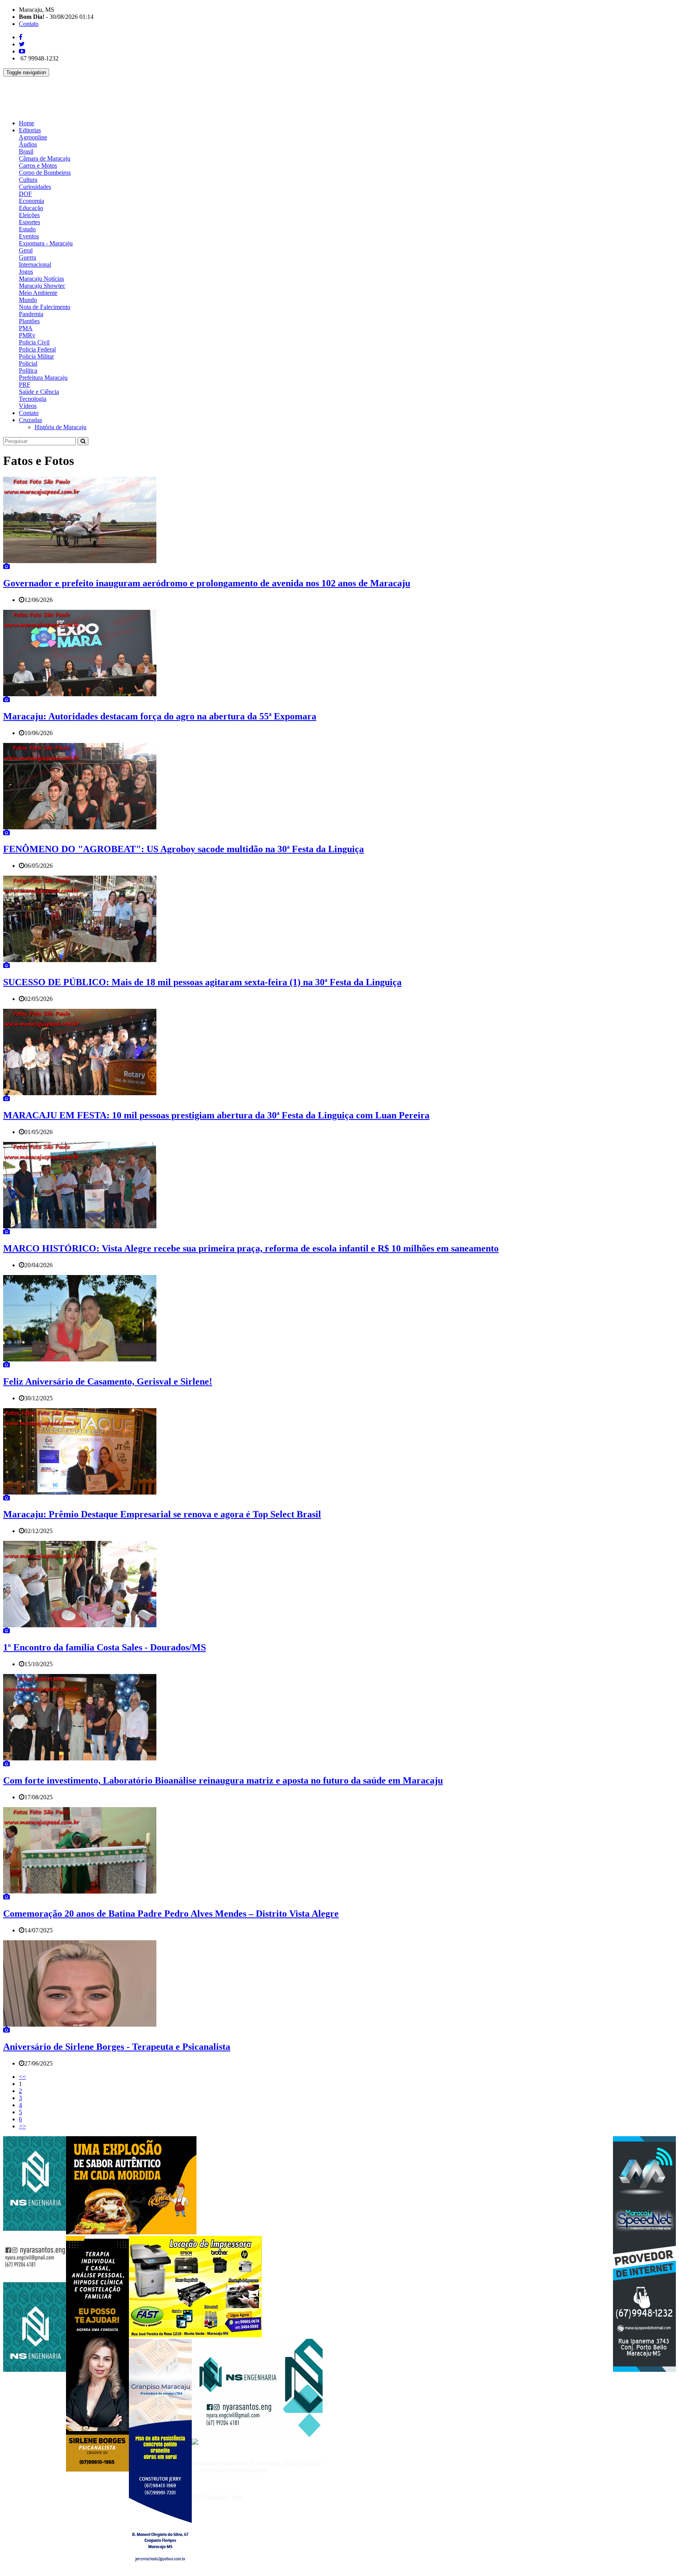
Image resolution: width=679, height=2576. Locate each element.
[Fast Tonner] (195, 2335)
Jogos (26, 272)
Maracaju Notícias (41, 279)
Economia (31, 201)
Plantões (29, 321)
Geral (26, 250)
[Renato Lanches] (131, 2232)
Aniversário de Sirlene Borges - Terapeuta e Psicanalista (117, 2047)
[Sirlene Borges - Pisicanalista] (97, 2469)
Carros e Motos (38, 166)
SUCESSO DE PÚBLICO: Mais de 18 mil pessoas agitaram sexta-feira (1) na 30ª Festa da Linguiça (202, 982)
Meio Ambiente (38, 293)
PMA (26, 328)
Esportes (29, 222)
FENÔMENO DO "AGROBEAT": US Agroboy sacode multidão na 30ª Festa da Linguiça (184, 849)
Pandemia (31, 314)
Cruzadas (30, 420)
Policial (28, 363)
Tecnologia (33, 399)
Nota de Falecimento (45, 307)
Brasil (26, 151)
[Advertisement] (146, 94)
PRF (25, 385)
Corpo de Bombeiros (45, 173)
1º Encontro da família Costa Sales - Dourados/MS (105, 1647)
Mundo (28, 300)
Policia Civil (34, 342)
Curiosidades (35, 187)
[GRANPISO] (160, 2572)
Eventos (29, 236)
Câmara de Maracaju (45, 158)
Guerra (28, 257)
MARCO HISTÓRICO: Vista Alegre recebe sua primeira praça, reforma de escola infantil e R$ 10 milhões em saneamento (251, 1248)
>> (22, 2126)
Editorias (30, 130)
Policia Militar (36, 356)
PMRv (27, 335)
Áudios (28, 144)
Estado (27, 229)
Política (28, 370)
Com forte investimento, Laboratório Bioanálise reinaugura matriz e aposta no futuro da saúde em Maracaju (223, 1780)
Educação (31, 208)
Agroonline (33, 137)
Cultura (28, 180)
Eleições (29, 215)
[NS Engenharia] (35, 2370)
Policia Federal (37, 349)
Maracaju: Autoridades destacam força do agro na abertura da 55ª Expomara (160, 716)
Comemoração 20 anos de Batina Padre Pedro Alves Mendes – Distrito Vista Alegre (171, 1914)
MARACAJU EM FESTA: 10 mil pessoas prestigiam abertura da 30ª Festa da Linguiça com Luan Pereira (216, 1115)
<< (22, 2077)
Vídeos (28, 406)
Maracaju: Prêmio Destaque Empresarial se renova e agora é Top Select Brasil (162, 1514)
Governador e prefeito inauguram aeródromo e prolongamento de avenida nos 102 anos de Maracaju (207, 583)
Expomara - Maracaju (46, 243)
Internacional (35, 264)
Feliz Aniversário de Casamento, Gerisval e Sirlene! (108, 1381)
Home (27, 123)
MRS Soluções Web (217, 2497)
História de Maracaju (61, 427)
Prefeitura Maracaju (43, 378)
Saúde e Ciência (39, 392)
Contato (29, 24)
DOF (25, 194)
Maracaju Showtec (42, 286)
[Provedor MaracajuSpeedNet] (644, 2370)
